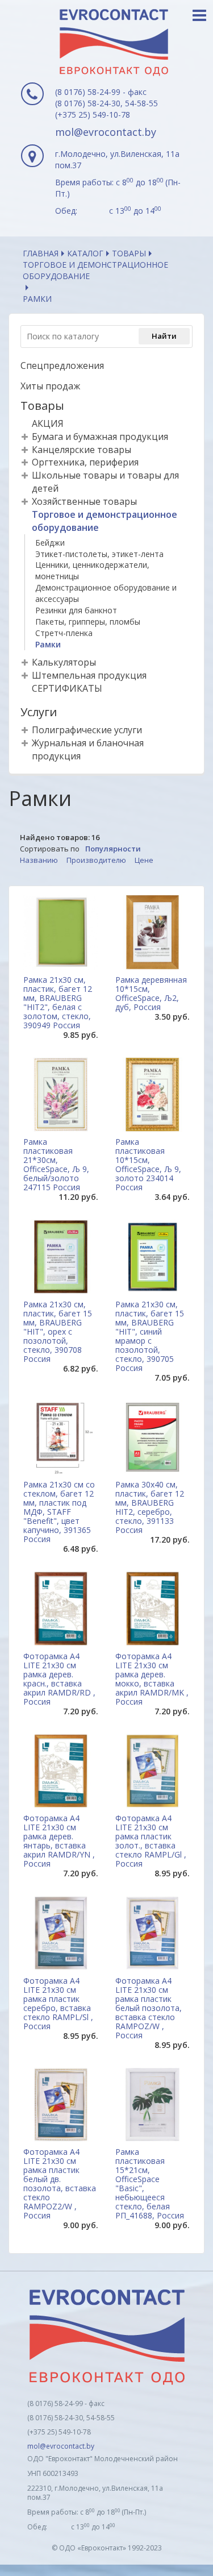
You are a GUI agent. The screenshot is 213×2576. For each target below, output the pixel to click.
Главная (41, 253)
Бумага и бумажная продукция (100, 437)
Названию (39, 860)
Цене (144, 860)
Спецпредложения (62, 365)
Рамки (48, 644)
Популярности (113, 849)
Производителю (96, 860)
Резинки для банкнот (76, 610)
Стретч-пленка (64, 633)
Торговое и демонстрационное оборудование (95, 270)
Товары (129, 253)
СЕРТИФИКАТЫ (67, 688)
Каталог (85, 253)
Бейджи (50, 543)
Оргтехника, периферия (85, 462)
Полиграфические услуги (87, 730)
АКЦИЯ (48, 423)
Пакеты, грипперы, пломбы (88, 622)
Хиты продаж (50, 386)
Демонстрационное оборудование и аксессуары (106, 593)
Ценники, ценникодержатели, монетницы (92, 570)
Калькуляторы (64, 662)
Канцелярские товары (82, 450)
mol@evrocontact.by (106, 132)
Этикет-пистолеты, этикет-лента (99, 554)
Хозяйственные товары (84, 501)
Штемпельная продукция (89, 675)
